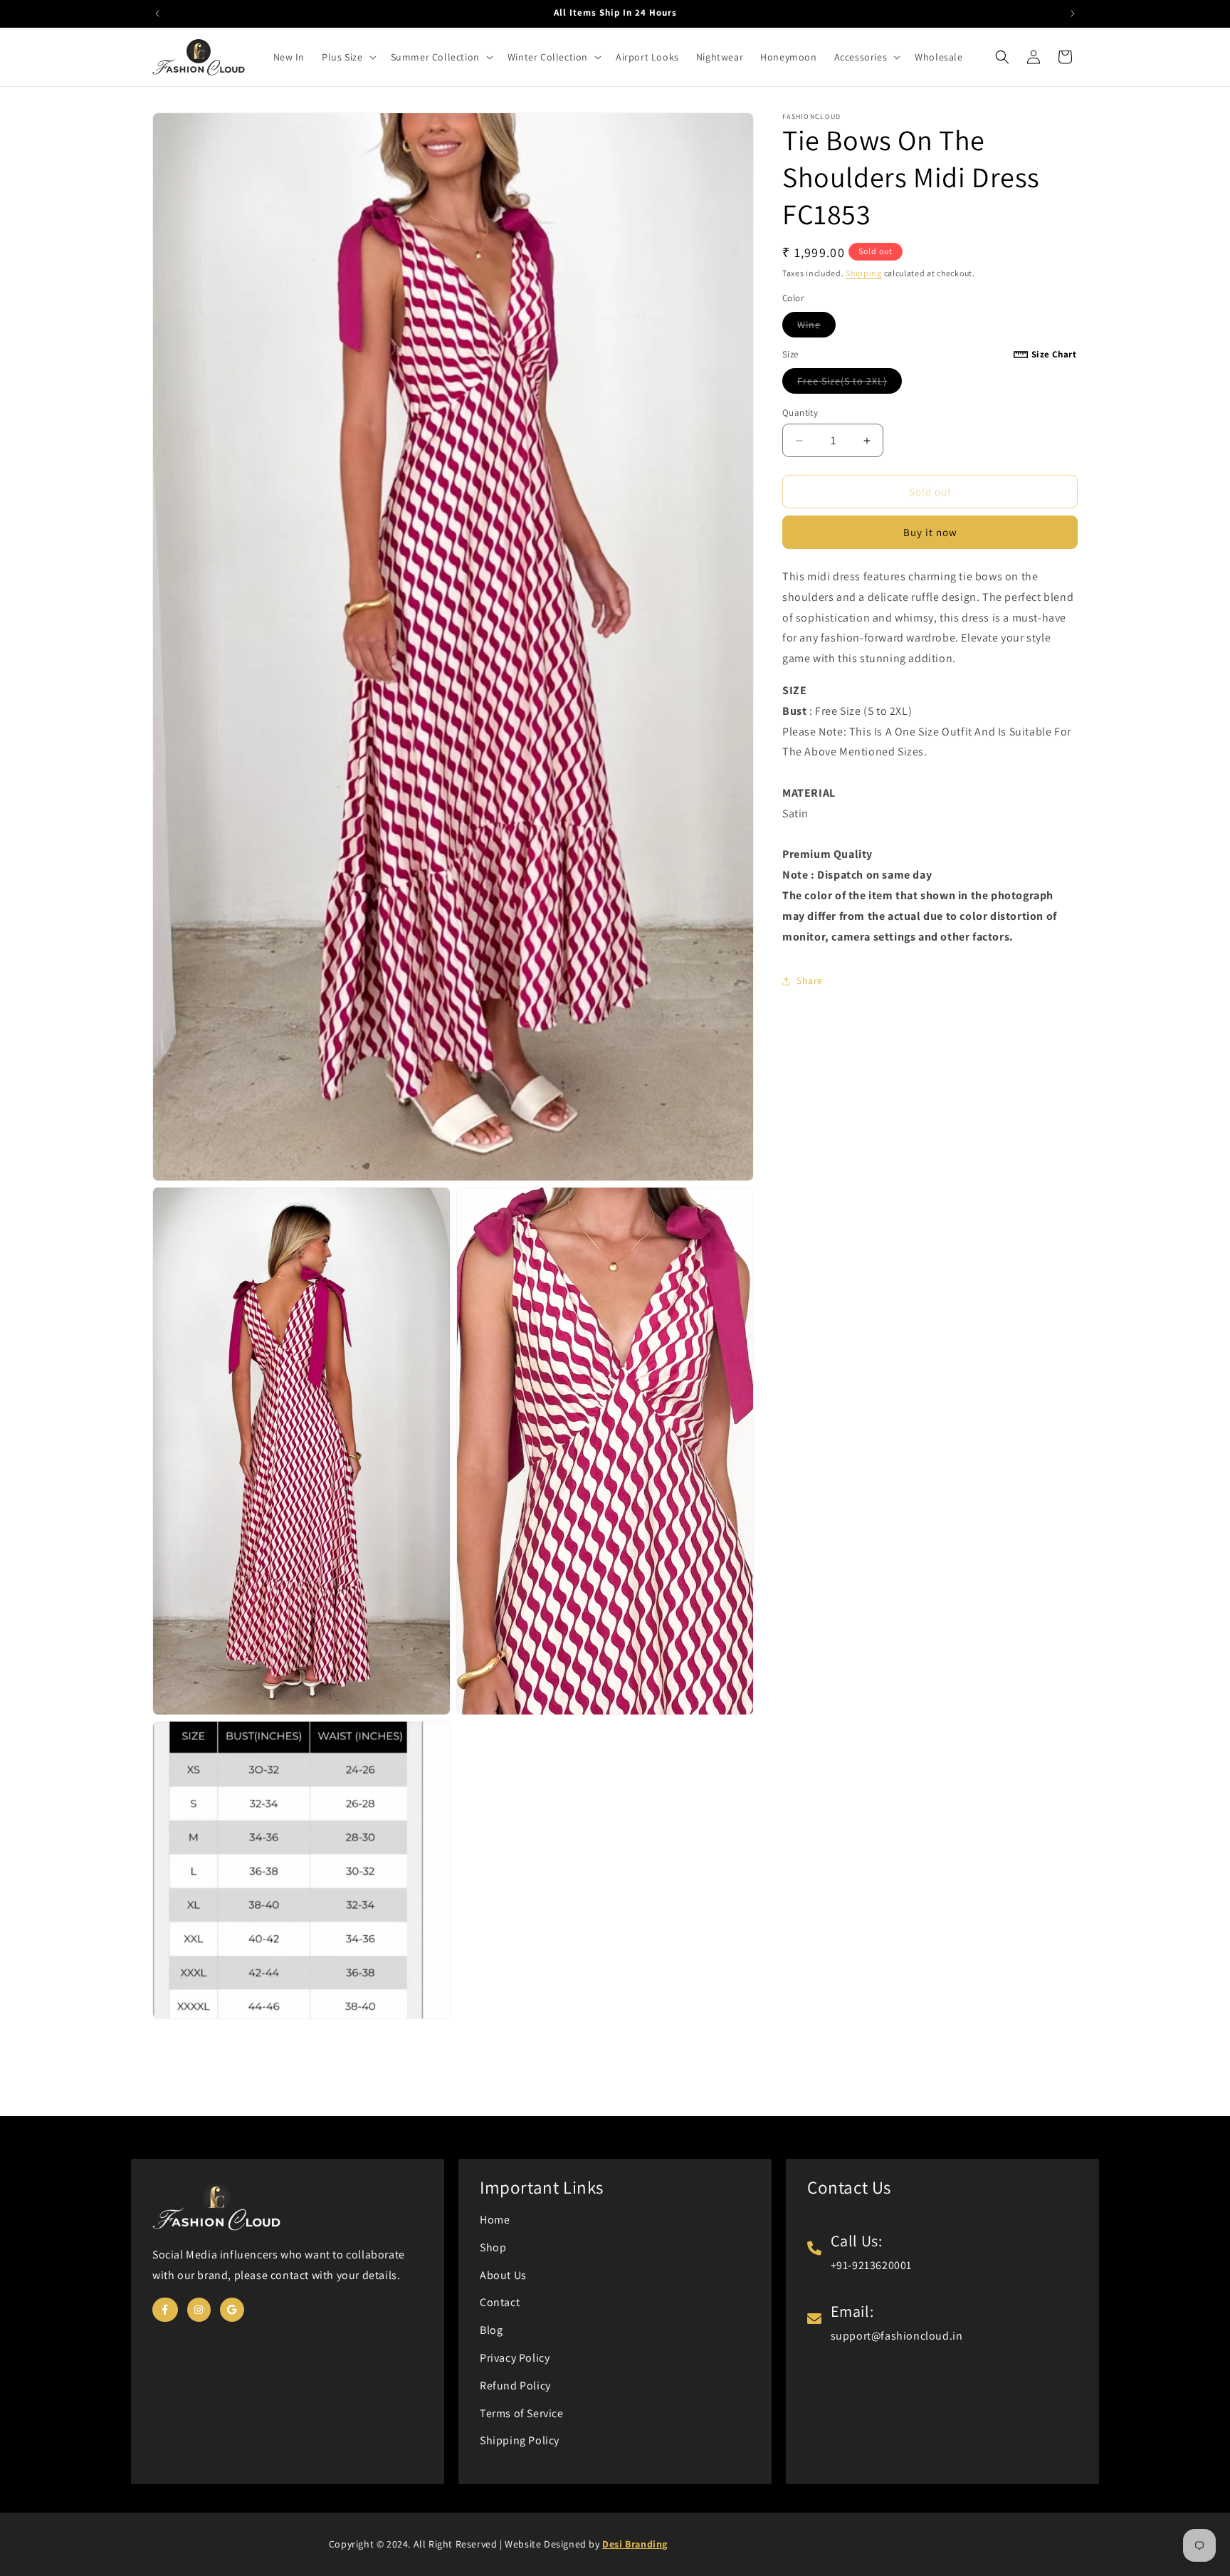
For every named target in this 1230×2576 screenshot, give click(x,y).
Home (495, 2220)
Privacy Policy (515, 2358)
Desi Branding (635, 2544)
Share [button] (810, 980)
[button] (347, 57)
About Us (503, 2275)
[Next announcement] (1073, 14)
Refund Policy (515, 2386)
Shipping (864, 273)
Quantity (800, 413)
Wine (816, 328)
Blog (491, 2330)
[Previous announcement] (157, 14)
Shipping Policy (520, 2440)
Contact (500, 2302)
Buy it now (930, 532)
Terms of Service (522, 2413)
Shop (493, 2247)
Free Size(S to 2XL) (850, 384)
